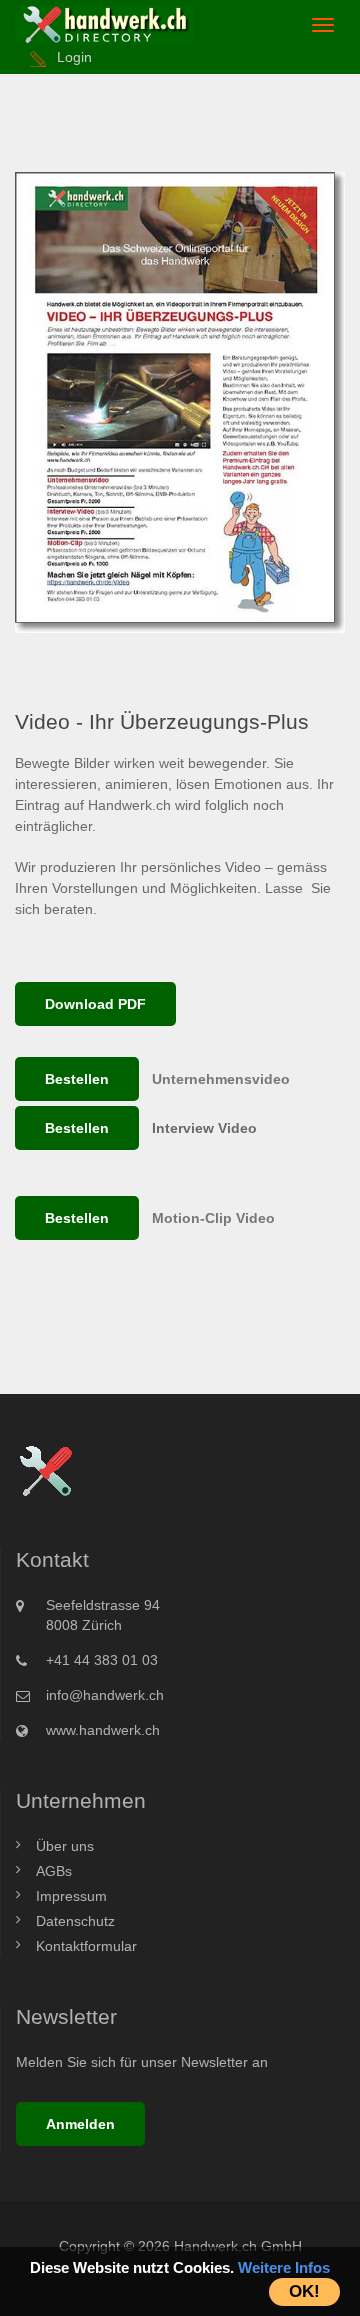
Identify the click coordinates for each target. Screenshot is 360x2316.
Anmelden (80, 2124)
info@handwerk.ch (105, 1695)
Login (74, 57)
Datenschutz (75, 1921)
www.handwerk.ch (103, 1730)
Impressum (71, 1896)
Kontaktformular (86, 1946)
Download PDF (95, 1004)
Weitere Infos (284, 2267)
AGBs (54, 1871)
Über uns (65, 1846)
